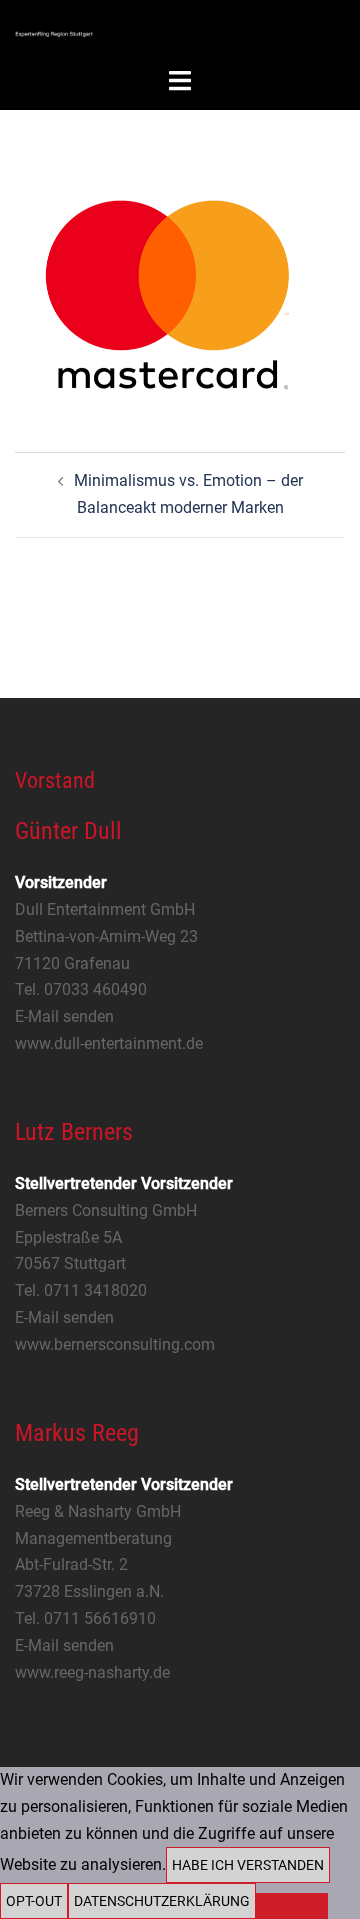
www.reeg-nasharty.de (92, 1672)
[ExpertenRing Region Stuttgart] (54, 32)
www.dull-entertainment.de (109, 1043)
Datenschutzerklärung (162, 1901)
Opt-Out (34, 1901)
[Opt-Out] (292, 1906)
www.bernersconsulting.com (115, 1344)
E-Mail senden (64, 1016)
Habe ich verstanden (248, 1865)
